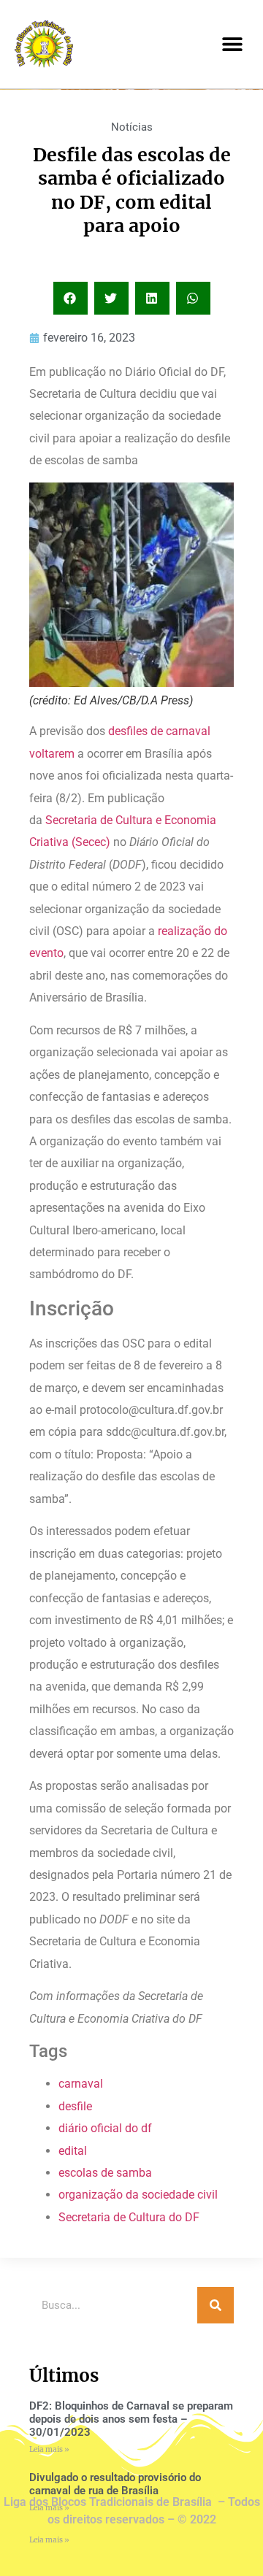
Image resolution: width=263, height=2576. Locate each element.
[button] (232, 44)
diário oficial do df (105, 2128)
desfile (75, 2106)
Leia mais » (49, 2449)
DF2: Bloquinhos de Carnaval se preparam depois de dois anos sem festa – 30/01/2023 (131, 2419)
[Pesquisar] (216, 2305)
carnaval (81, 2084)
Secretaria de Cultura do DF (129, 2217)
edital (73, 2151)
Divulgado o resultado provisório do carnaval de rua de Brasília (115, 2484)
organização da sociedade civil (138, 2195)
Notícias (132, 127)
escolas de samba (105, 2173)
